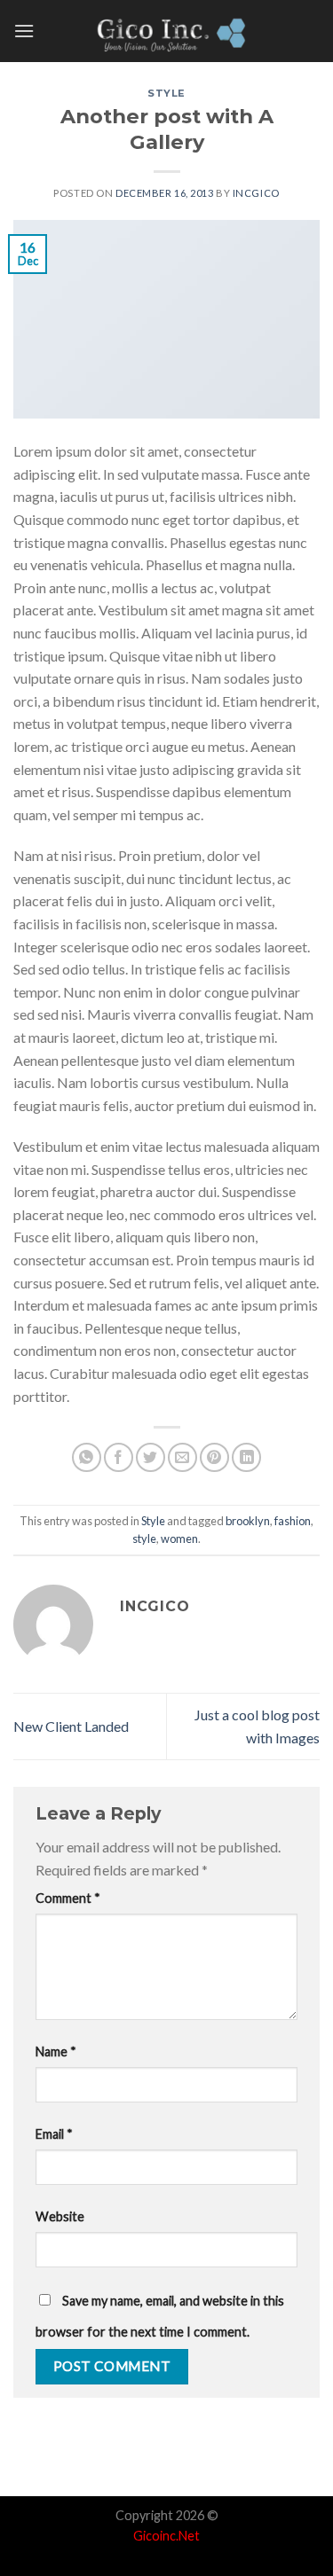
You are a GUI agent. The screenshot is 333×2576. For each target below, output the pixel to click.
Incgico (256, 193)
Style (166, 93)
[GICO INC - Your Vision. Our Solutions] (167, 31)
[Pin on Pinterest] (214, 1457)
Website (60, 2216)
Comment (68, 1898)
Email (54, 2134)
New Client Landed (71, 1726)
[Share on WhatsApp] (87, 1457)
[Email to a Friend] (182, 1457)
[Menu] (24, 31)
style (144, 1539)
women (179, 1539)
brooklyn (248, 1521)
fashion (293, 1521)
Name (56, 2051)
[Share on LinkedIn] (246, 1457)
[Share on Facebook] (119, 1457)
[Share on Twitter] (151, 1457)
